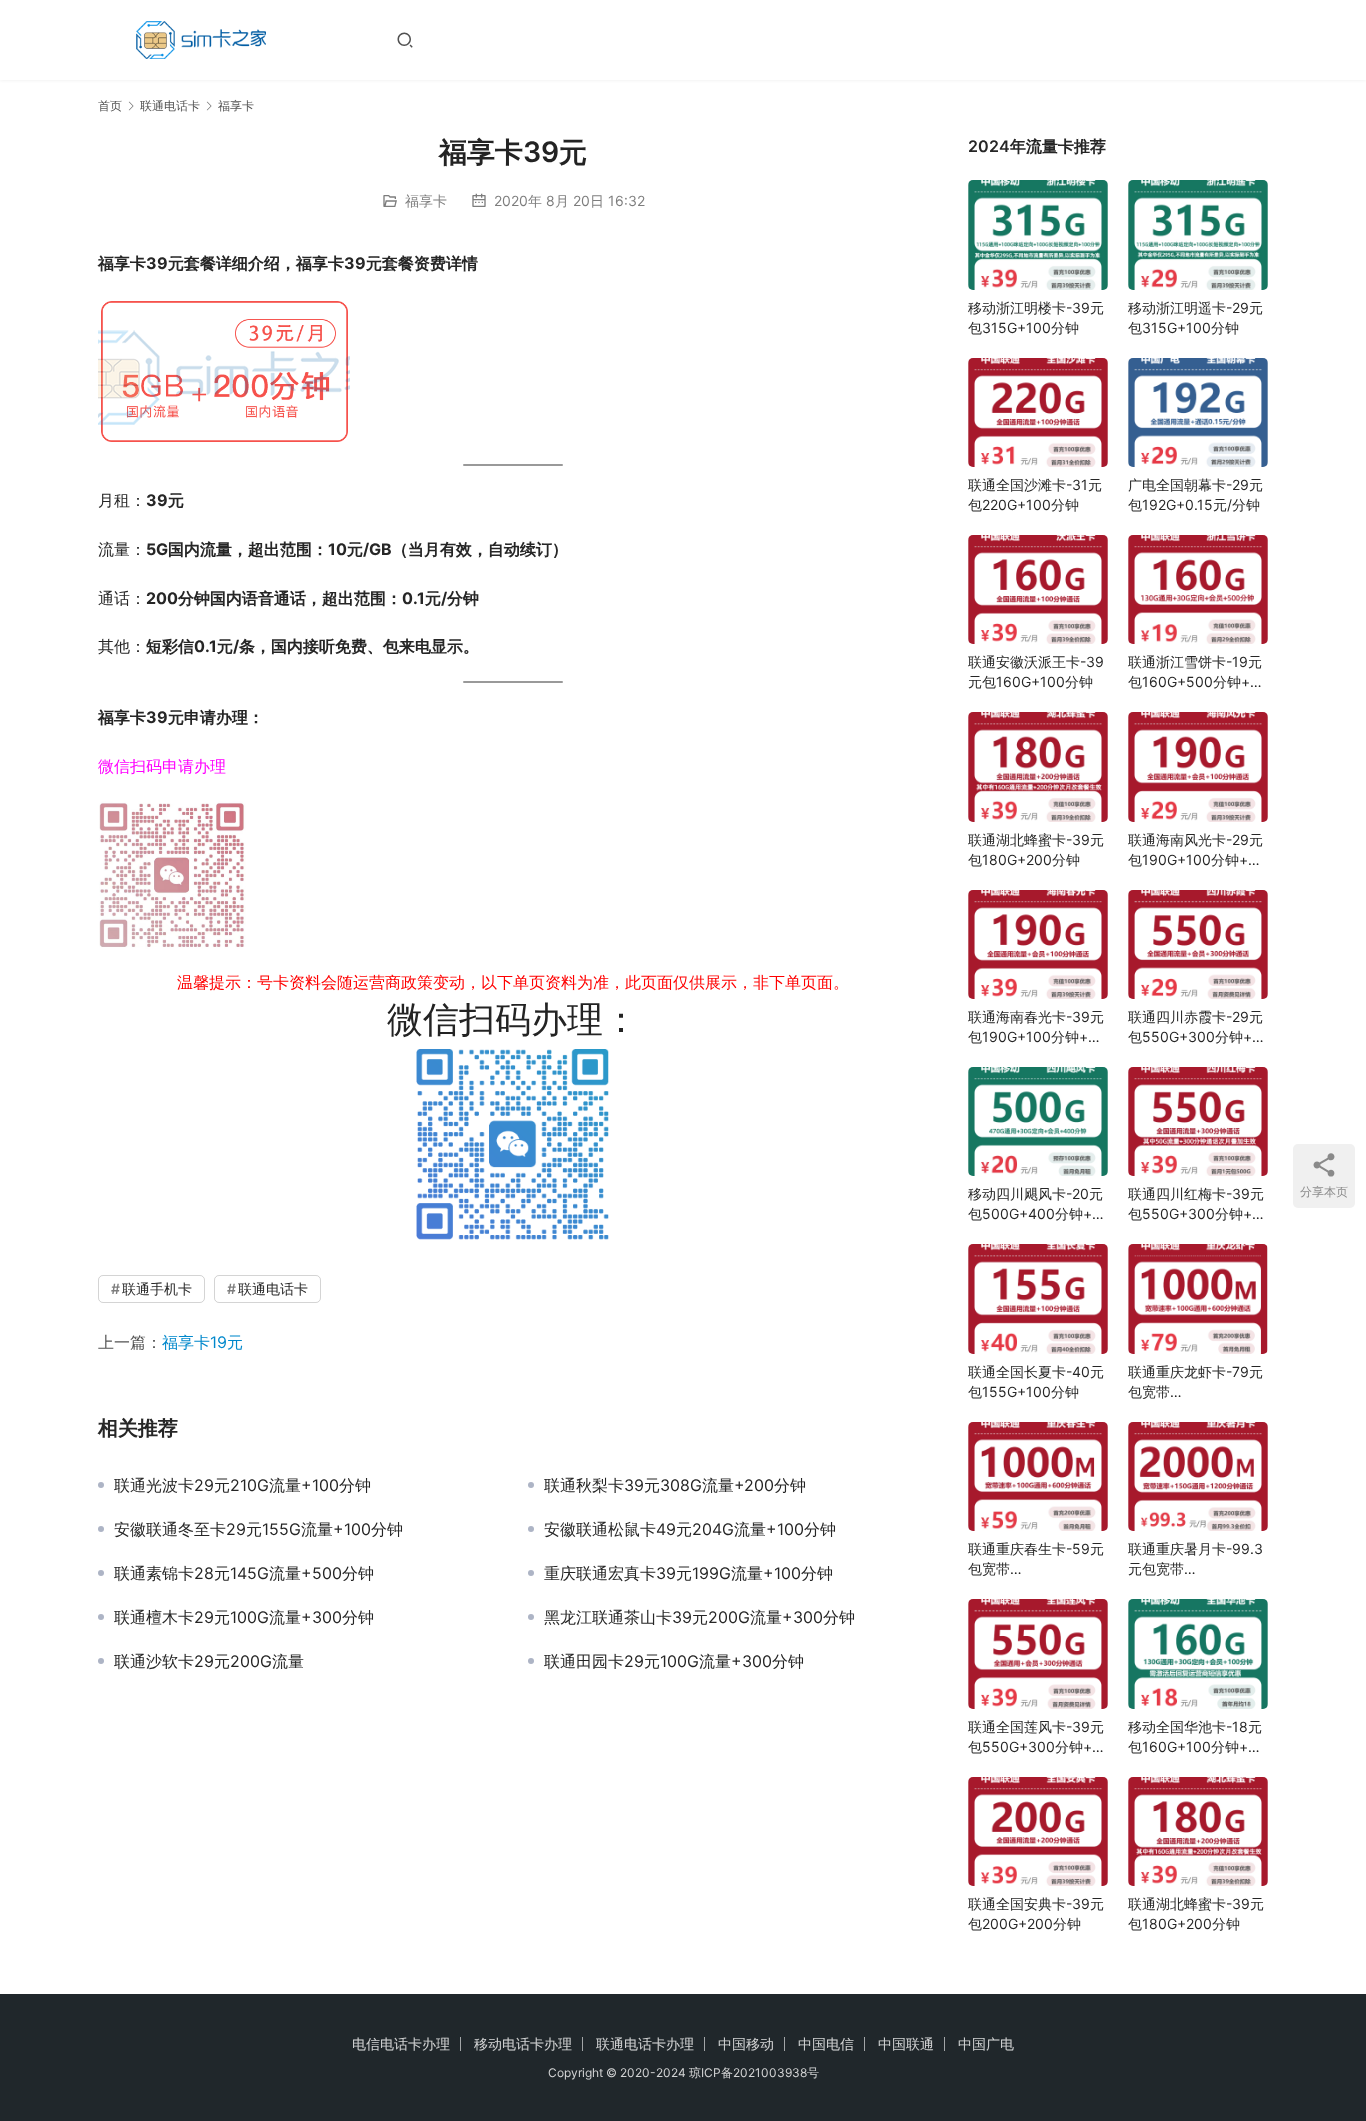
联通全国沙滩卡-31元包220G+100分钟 (1035, 494)
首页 (110, 105)
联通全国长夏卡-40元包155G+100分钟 (1036, 1381)
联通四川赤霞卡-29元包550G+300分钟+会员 (1197, 1027)
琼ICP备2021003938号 (754, 2072)
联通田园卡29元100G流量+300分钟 (674, 1661)
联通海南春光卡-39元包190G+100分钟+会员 (1036, 1027)
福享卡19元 (202, 1342)
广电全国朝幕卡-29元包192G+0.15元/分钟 (1195, 494)
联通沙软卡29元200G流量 (209, 1661)
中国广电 (986, 2043)
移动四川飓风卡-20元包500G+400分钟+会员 (1037, 1204)
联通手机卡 (157, 1288)
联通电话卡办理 (645, 2043)
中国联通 (906, 2043)
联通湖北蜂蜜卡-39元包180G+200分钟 (1036, 849)
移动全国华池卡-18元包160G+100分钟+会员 (1195, 1737)
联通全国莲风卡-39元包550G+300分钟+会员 (1037, 1737)
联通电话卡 (273, 1288)
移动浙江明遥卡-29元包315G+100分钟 (1195, 317)
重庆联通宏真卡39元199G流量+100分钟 (688, 1573)
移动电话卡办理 (523, 2043)
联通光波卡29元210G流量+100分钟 (242, 1485)
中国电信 (826, 2043)
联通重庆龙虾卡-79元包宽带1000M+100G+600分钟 (1198, 1382)
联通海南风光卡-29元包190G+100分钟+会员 (1195, 850)
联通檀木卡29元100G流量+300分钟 (244, 1617)
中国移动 (746, 2043)
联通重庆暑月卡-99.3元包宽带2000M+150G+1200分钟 (1195, 1559)
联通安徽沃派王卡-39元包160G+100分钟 (1036, 671)
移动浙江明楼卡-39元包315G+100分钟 (1036, 317)
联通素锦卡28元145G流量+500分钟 (244, 1573)
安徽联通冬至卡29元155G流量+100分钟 (258, 1529)
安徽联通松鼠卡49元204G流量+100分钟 (690, 1529)
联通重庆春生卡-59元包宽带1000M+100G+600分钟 (1038, 1559)
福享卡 (426, 200)
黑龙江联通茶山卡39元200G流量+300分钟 (699, 1617)
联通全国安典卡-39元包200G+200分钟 (1036, 1913)
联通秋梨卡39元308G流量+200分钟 (675, 1485)
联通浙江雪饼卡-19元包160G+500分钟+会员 (1196, 672)
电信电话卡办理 (401, 2043)
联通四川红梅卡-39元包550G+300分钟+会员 (1197, 1204)
